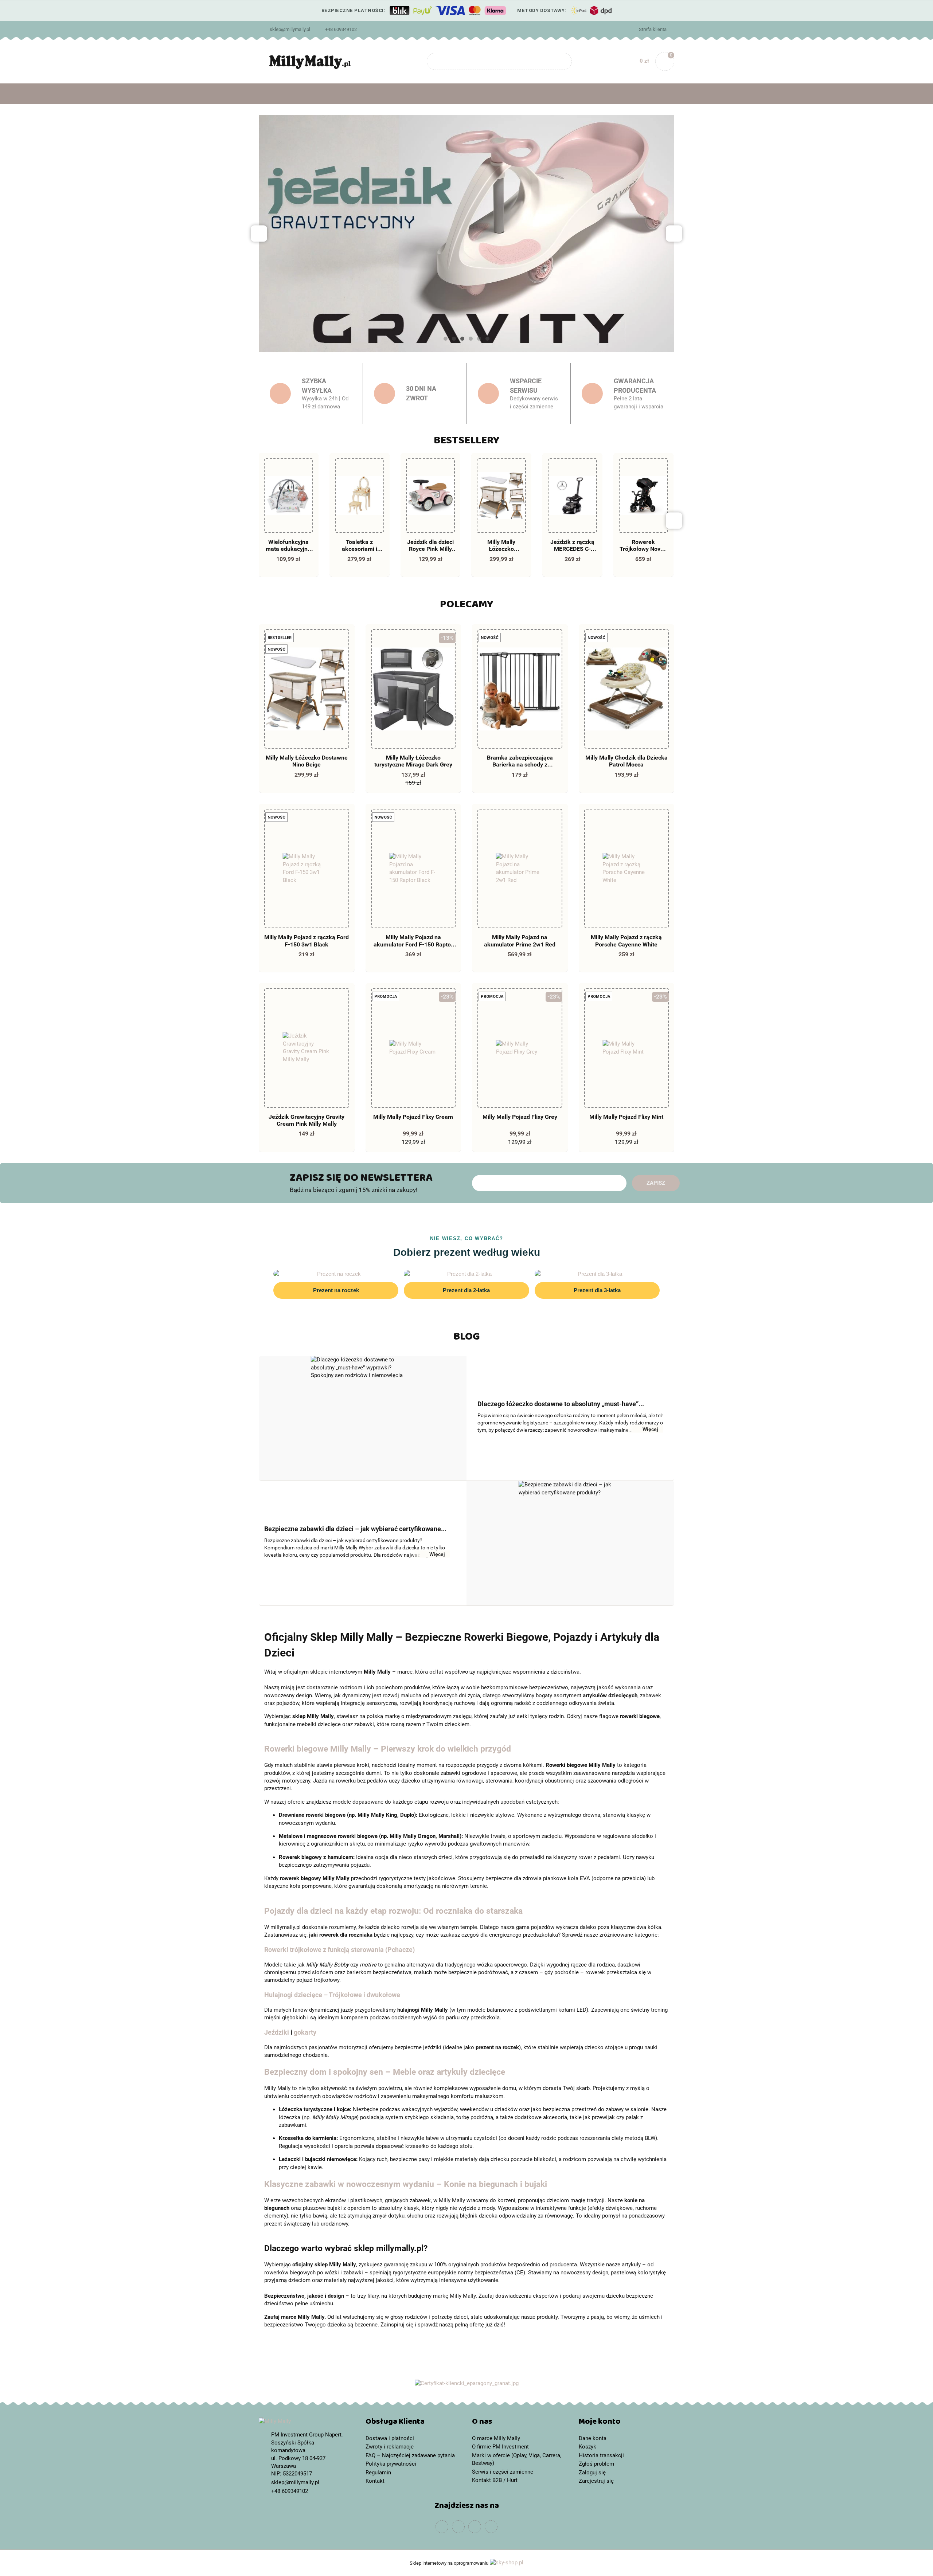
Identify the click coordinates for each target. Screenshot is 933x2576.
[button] (413, 2423)
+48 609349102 (341, 29)
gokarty (305, 2032)
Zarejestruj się (596, 2481)
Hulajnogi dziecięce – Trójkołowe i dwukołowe (332, 1995)
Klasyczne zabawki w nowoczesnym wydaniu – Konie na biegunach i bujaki (406, 2184)
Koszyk (587, 2447)
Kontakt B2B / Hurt (495, 2480)
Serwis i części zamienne (503, 2472)
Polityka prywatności (391, 2464)
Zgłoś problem (596, 2464)
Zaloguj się (592, 2473)
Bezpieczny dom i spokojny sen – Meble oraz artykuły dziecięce (385, 2072)
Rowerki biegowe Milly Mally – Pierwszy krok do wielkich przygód (388, 1749)
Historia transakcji (601, 2455)
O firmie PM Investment (500, 2447)
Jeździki (277, 2032)
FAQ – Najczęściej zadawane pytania (410, 2455)
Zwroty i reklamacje (390, 2447)
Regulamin (378, 2473)
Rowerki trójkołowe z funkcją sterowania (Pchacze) (339, 1950)
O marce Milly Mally (496, 2438)
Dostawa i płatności (390, 2438)
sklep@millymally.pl (290, 29)
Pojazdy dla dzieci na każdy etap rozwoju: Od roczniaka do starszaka (393, 1911)
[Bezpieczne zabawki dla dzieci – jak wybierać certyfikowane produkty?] (570, 1543)
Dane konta (593, 2438)
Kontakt (375, 2481)
